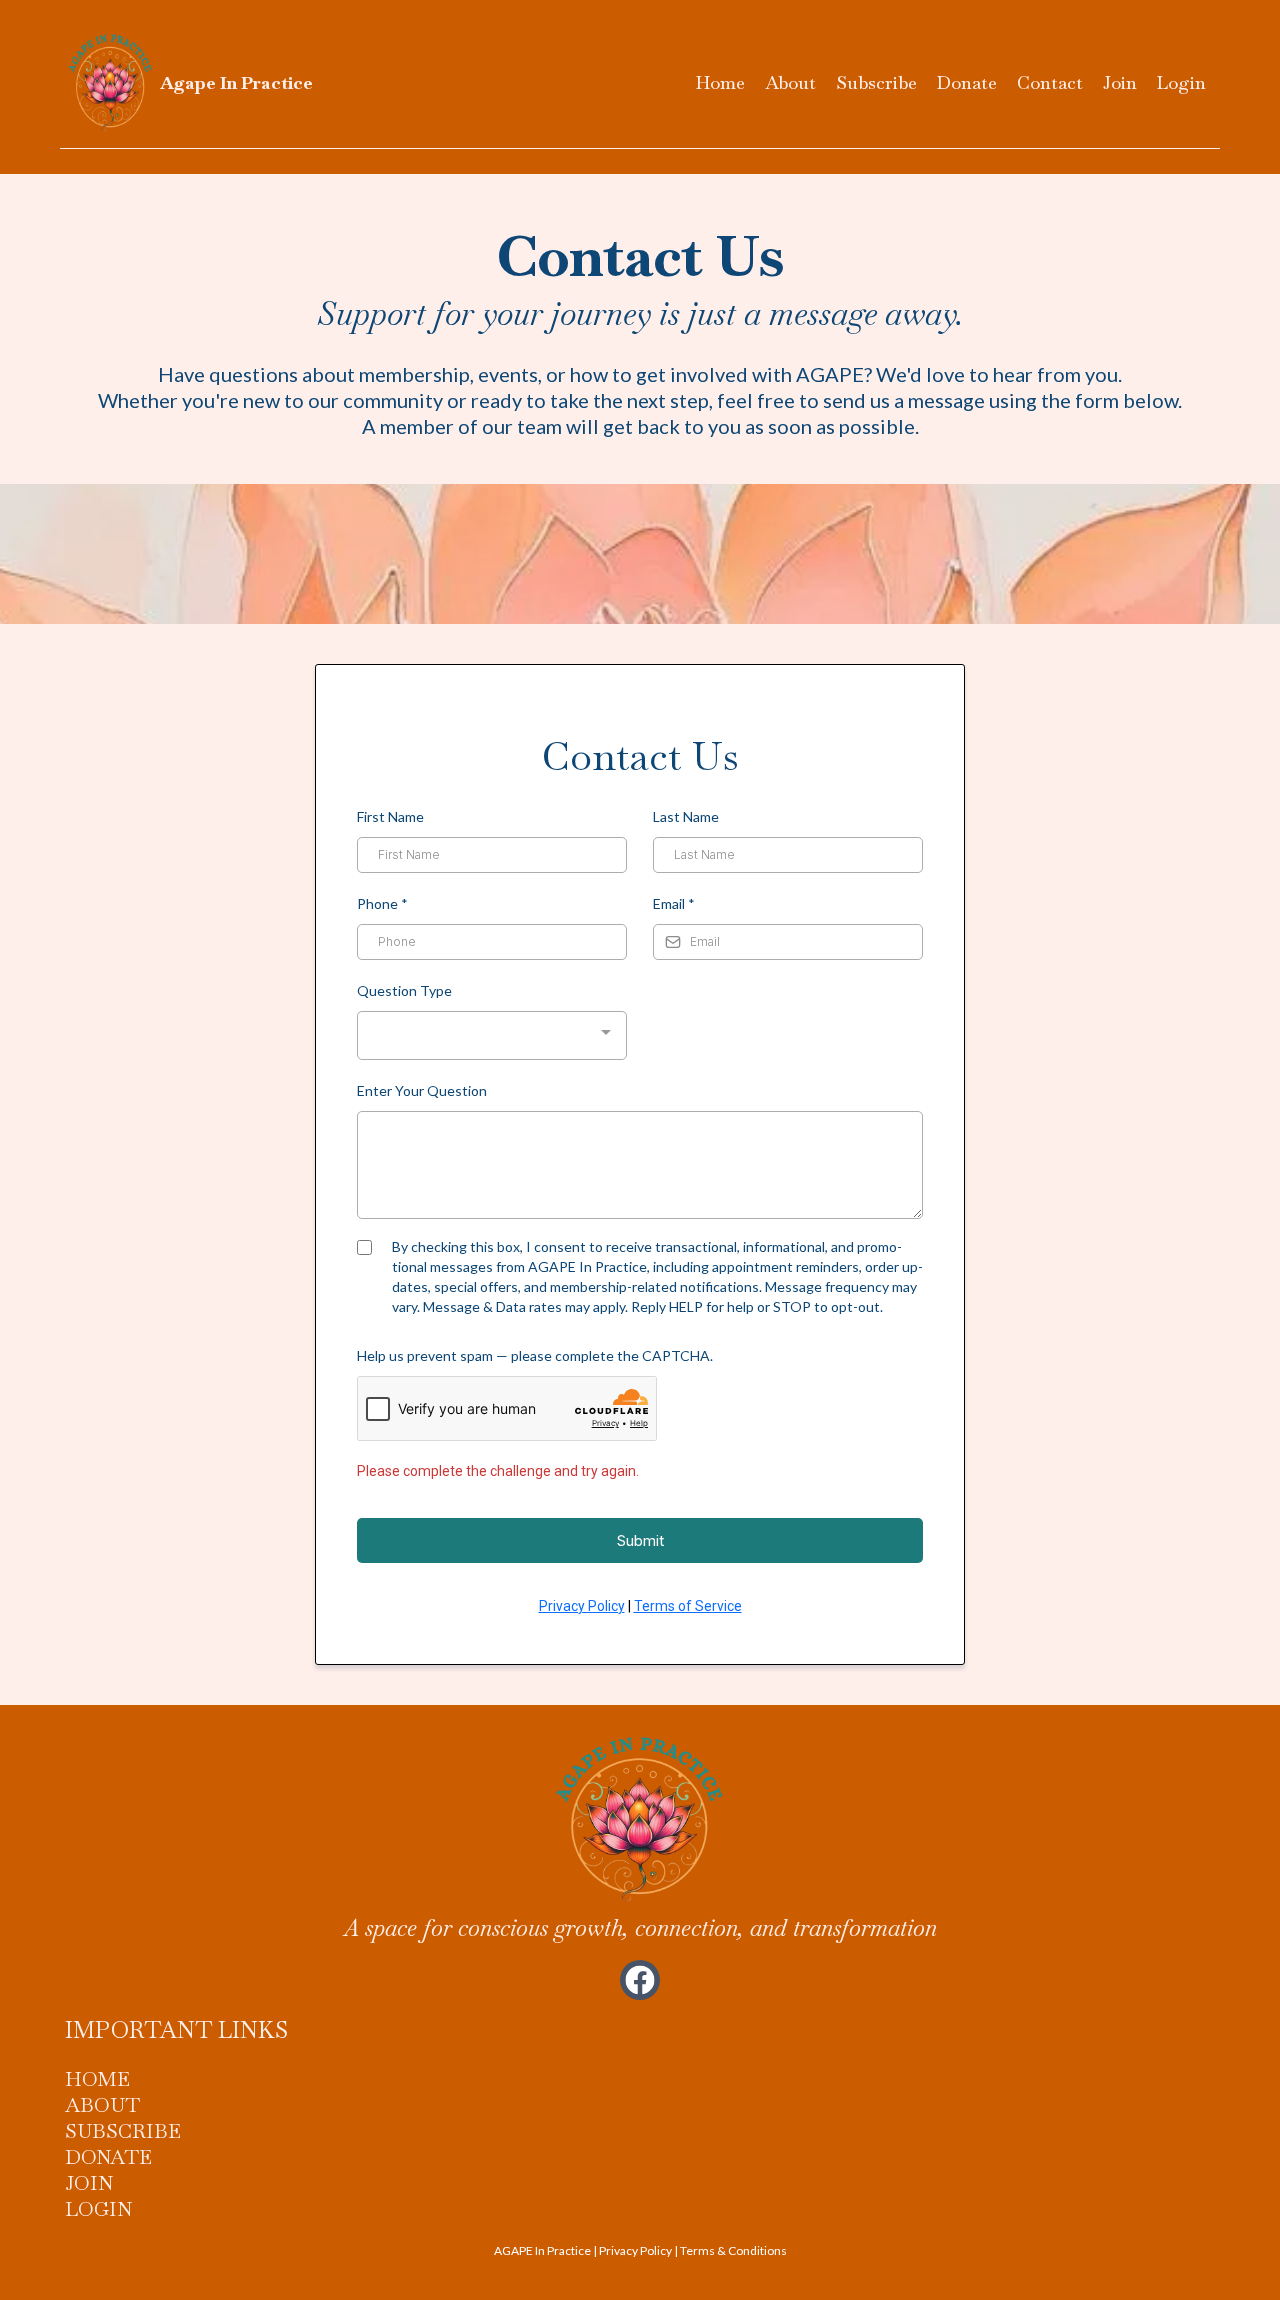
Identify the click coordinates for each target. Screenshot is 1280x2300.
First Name (390, 816)
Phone (382, 903)
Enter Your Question (422, 1090)
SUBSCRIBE (123, 2131)
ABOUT (102, 2105)
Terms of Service (688, 1606)
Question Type (404, 990)
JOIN (89, 2183)
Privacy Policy (582, 1606)
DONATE (108, 2157)
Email (674, 903)
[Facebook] (640, 1980)
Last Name (686, 816)
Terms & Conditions (733, 2250)
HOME (97, 2079)
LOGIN (98, 2209)
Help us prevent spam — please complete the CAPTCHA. (535, 1355)
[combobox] (492, 1035)
